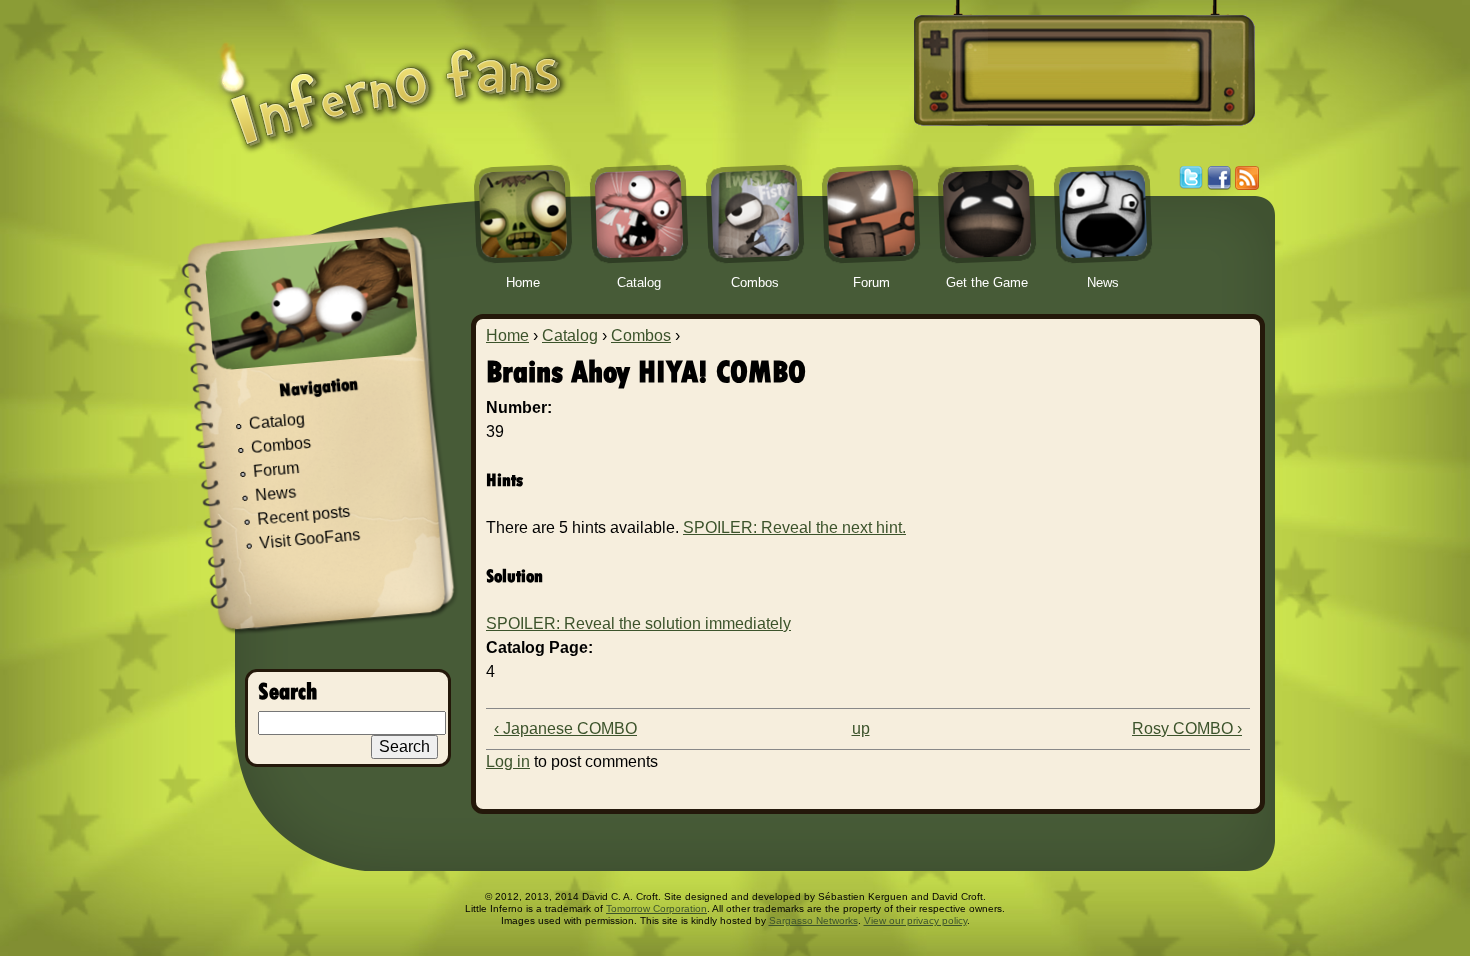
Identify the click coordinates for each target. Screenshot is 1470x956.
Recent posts (304, 515)
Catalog (570, 335)
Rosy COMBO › (1187, 728)
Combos (641, 335)
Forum (276, 469)
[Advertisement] (1081, 71)
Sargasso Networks (813, 920)
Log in (508, 761)
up (861, 728)
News (276, 494)
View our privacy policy (915, 920)
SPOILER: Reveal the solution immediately (638, 623)
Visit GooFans (310, 539)
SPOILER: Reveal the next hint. (794, 527)
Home (507, 335)
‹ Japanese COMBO (565, 728)
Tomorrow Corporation (656, 908)
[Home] (392, 82)
